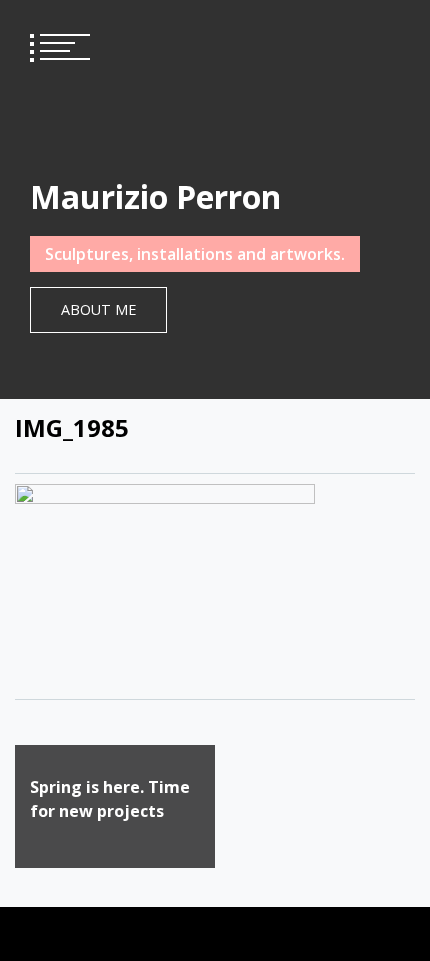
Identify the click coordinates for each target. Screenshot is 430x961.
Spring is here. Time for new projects (110, 799)
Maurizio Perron (155, 196)
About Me (98, 309)
